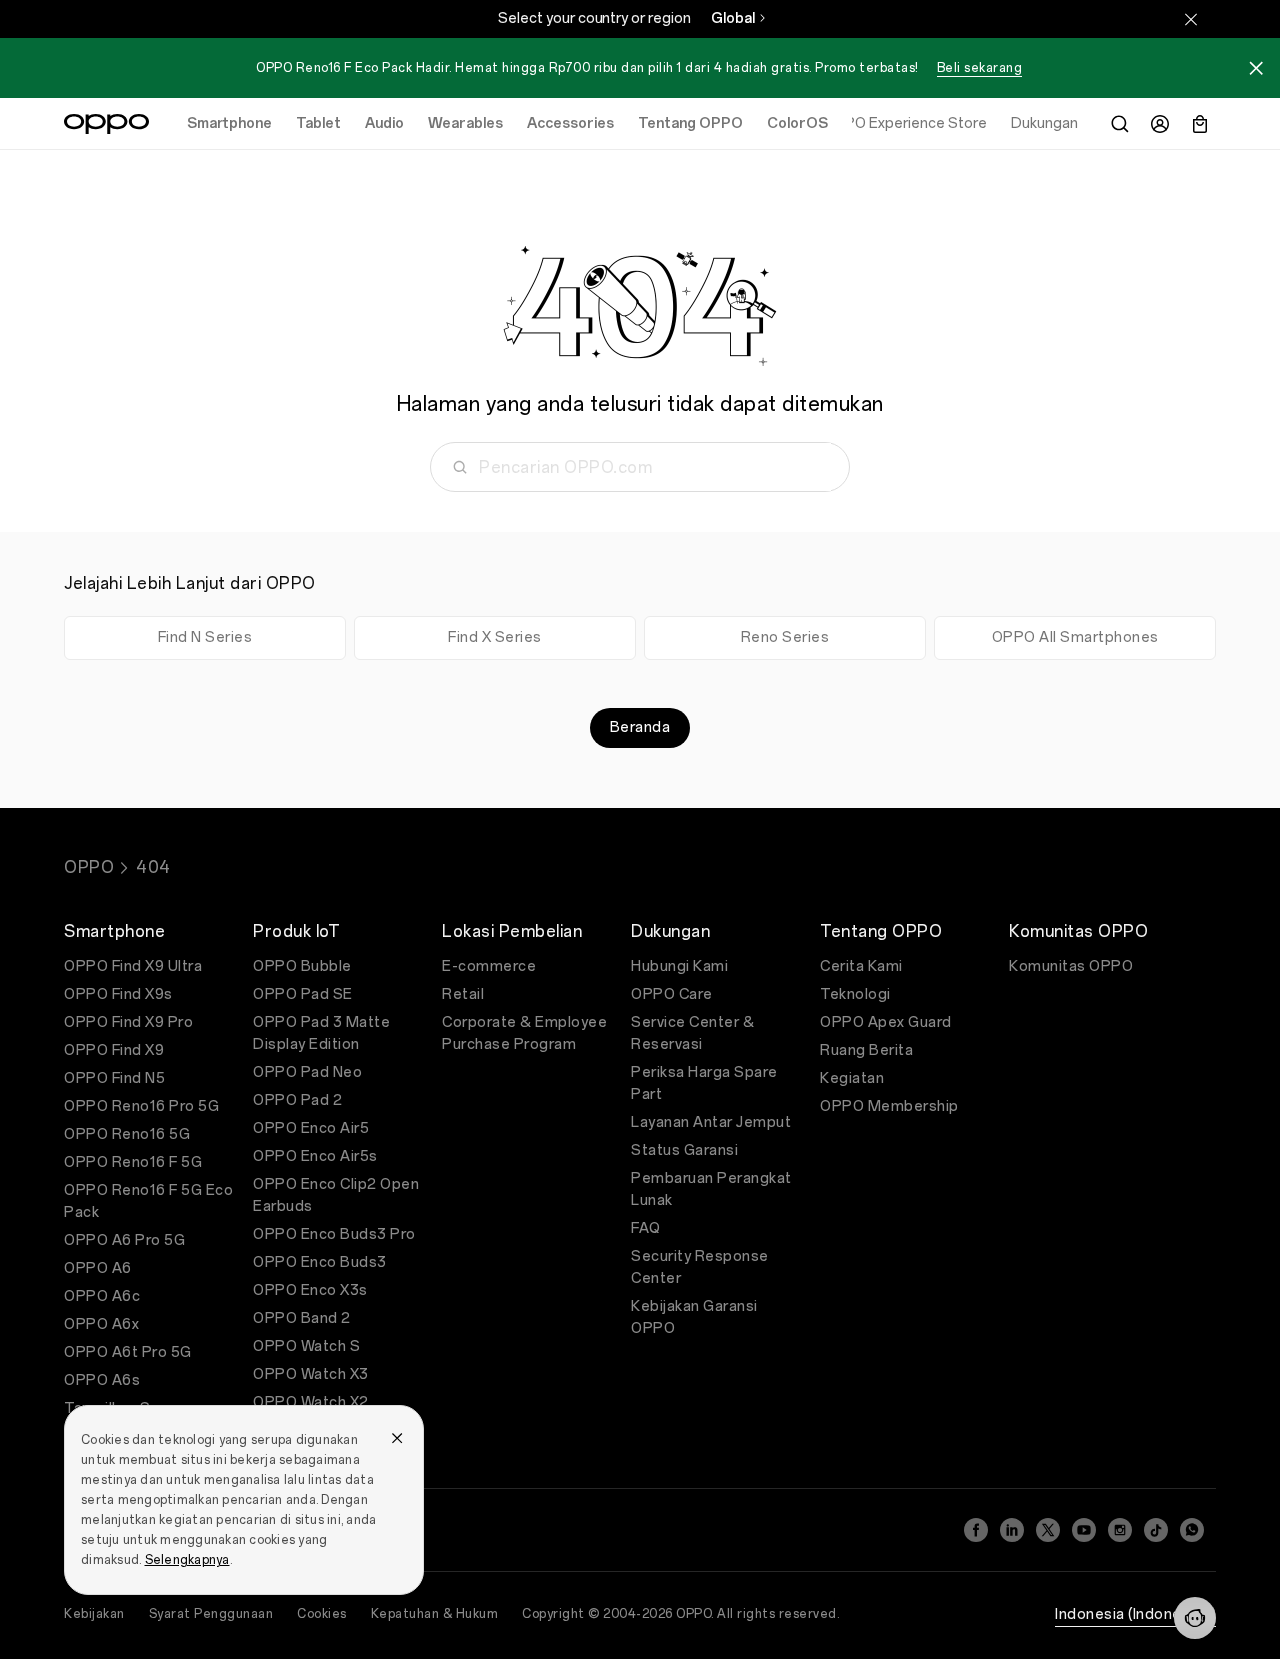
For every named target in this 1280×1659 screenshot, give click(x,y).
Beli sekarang (980, 68)
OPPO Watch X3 (311, 1374)
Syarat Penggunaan (211, 1614)
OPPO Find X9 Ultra (133, 966)
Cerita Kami (861, 966)
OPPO (89, 867)
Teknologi (855, 994)
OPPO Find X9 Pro (128, 1022)
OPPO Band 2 (302, 1318)
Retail (463, 994)
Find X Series (495, 637)
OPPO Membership (889, 1106)
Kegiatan (852, 1078)
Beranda (640, 727)
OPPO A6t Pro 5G (128, 1352)
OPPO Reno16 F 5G (133, 1162)
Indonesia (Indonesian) (1135, 1614)
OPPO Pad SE (303, 994)
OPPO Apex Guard (886, 1022)
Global (733, 18)
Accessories (570, 123)
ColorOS (797, 123)
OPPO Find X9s (118, 994)
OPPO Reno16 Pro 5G (141, 1106)
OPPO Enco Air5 (311, 1128)
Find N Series (205, 637)
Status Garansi (684, 1150)
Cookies (322, 1614)
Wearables (465, 123)
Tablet (318, 123)
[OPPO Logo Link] (106, 124)
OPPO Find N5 (114, 1078)
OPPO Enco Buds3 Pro (334, 1234)
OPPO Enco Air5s (315, 1156)
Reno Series (785, 637)
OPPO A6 (98, 1268)
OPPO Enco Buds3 (320, 1262)
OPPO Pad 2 (297, 1100)
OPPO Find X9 (114, 1050)
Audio (384, 123)
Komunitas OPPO (1071, 966)
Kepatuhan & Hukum (435, 1614)
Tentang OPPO (690, 123)
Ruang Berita (866, 1050)
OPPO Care (672, 994)
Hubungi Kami (679, 966)
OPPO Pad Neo (307, 1072)
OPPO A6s (102, 1380)
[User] (1160, 124)
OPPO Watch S (306, 1346)
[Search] (1120, 124)
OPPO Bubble (302, 966)
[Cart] (1200, 124)
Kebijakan (94, 1614)
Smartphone (229, 123)
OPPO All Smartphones (1075, 637)
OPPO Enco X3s (310, 1290)
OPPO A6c (102, 1296)
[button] (1195, 1618)
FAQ (646, 1228)
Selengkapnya (187, 1560)
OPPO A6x (101, 1324)
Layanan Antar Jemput (711, 1122)
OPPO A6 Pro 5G (124, 1240)
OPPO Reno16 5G (127, 1134)
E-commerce (489, 966)
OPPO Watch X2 (311, 1402)
